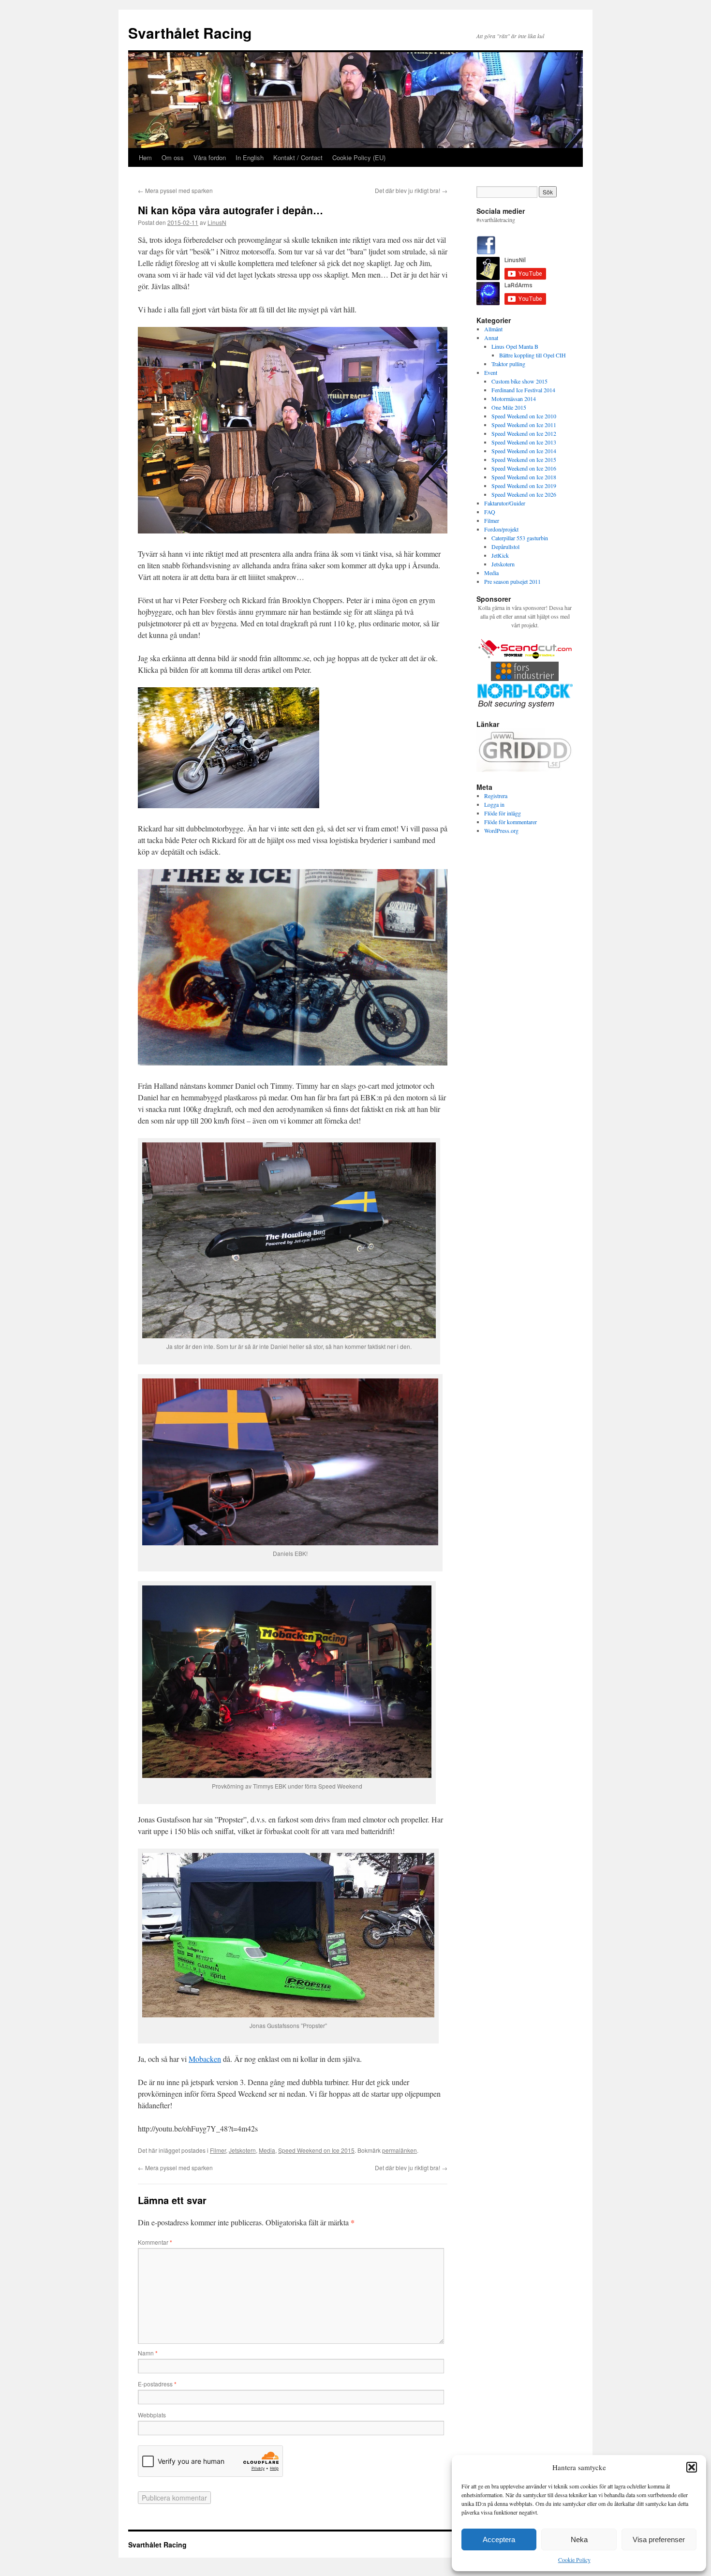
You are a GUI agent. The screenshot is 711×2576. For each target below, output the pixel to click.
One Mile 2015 (509, 407)
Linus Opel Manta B (515, 346)
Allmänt (493, 329)
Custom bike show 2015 (519, 381)
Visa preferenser (659, 2539)
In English (250, 157)
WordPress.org (501, 830)
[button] (692, 2467)
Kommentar (155, 2242)
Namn (148, 2353)
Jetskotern (242, 2150)
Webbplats (152, 2415)
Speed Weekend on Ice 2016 (524, 468)
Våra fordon (210, 157)
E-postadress (157, 2384)
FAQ (490, 512)
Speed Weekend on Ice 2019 (524, 486)
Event (491, 372)
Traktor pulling (508, 364)
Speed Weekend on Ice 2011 (524, 425)
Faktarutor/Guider (505, 503)
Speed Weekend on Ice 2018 (524, 477)
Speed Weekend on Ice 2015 (316, 2150)
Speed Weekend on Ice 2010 (524, 416)
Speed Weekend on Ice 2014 (524, 451)
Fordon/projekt (501, 529)
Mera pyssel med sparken (175, 190)
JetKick (500, 555)
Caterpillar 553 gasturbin (520, 538)
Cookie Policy (574, 2560)
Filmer (218, 2150)
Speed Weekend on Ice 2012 (524, 433)
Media (267, 2150)
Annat (491, 338)
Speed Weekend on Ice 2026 (524, 494)
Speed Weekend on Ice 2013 (524, 442)
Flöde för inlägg (503, 813)
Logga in (494, 804)
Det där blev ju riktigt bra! (411, 190)
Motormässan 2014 (514, 399)
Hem (145, 157)
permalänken (400, 2150)
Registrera (496, 796)
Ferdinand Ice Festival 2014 (523, 390)
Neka (579, 2539)
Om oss (173, 157)
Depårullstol (505, 547)
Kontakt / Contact (298, 157)
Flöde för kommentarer (511, 822)
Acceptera (499, 2539)
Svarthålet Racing (190, 33)
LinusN (217, 222)
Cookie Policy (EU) (359, 157)
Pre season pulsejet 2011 (512, 581)
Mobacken (205, 2059)
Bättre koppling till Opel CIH (533, 355)
